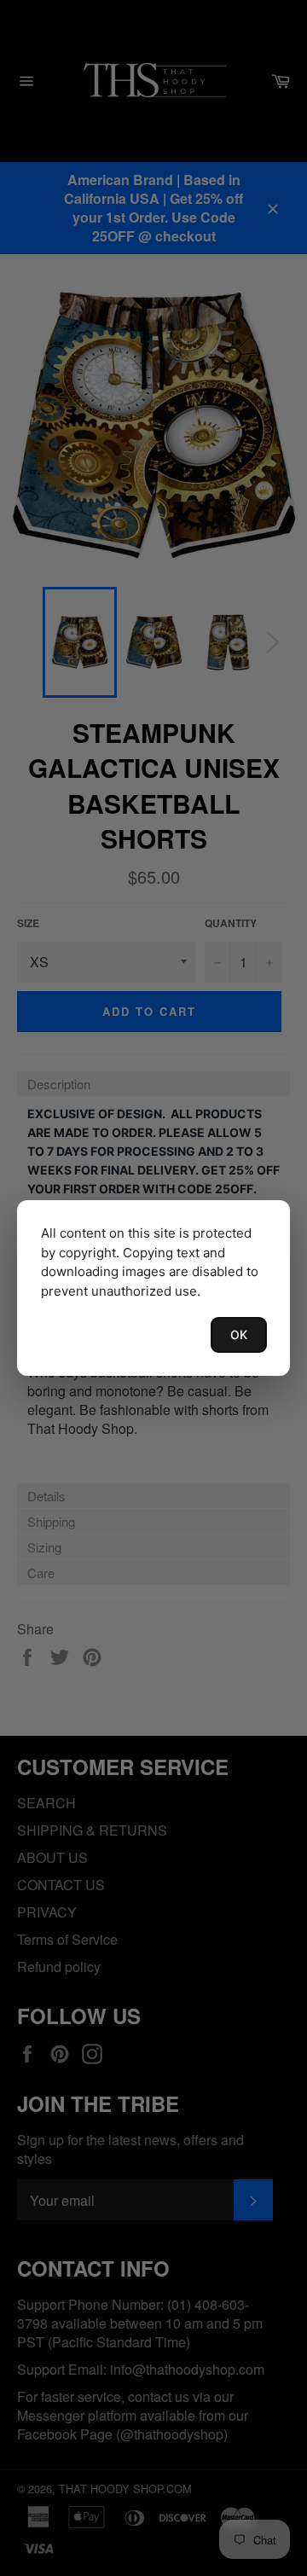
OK (239, 1334)
